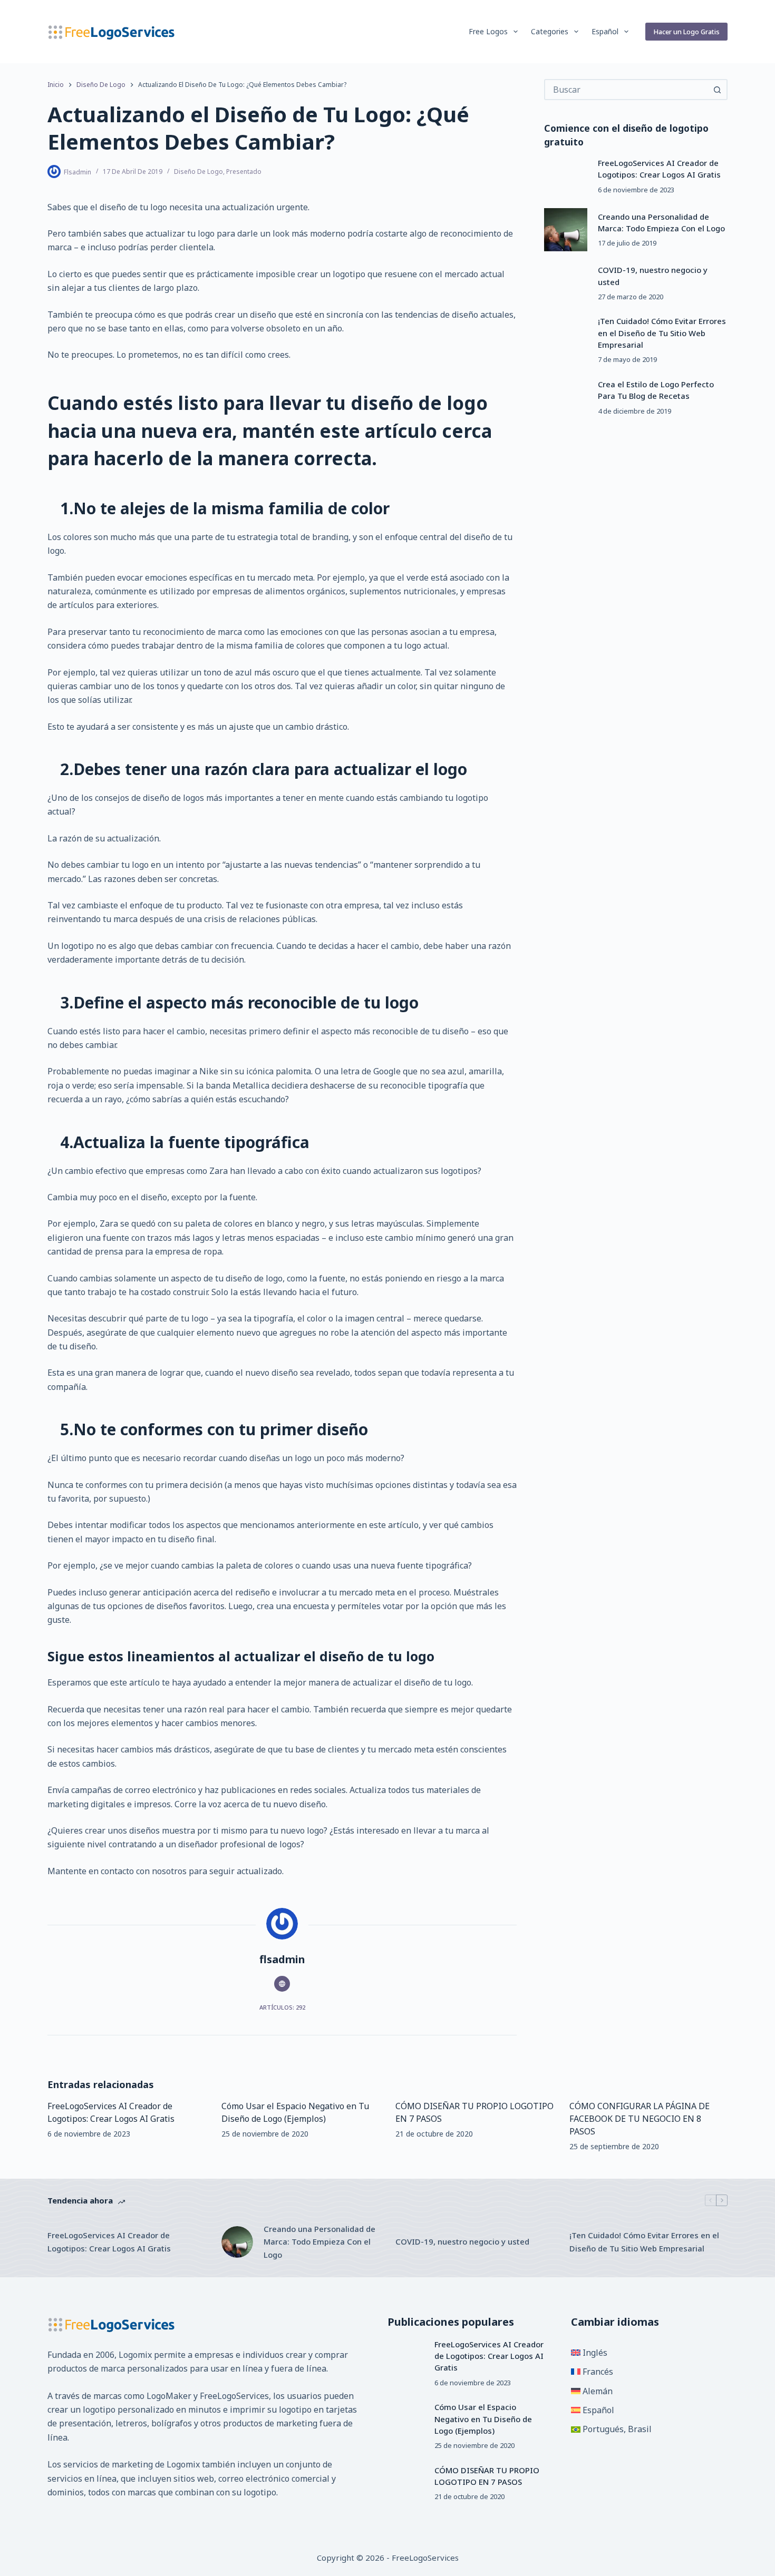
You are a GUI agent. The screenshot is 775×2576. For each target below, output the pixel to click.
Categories (550, 31)
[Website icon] (282, 1984)
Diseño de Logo (198, 172)
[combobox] (626, 90)
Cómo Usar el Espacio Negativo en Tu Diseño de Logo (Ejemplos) (483, 2419)
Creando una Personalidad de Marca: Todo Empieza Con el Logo (319, 2242)
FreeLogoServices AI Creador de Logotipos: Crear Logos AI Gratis (109, 2242)
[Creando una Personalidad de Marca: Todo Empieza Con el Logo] (566, 230)
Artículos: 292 (282, 2007)
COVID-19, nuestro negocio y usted (462, 2241)
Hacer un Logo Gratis (686, 32)
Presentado (244, 172)
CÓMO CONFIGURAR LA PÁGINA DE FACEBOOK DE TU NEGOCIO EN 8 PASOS (640, 2119)
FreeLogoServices (234, 2396)
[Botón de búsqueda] (717, 90)
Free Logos (488, 31)
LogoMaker (169, 2396)
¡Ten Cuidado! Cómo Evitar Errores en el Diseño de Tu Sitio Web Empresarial (662, 333)
